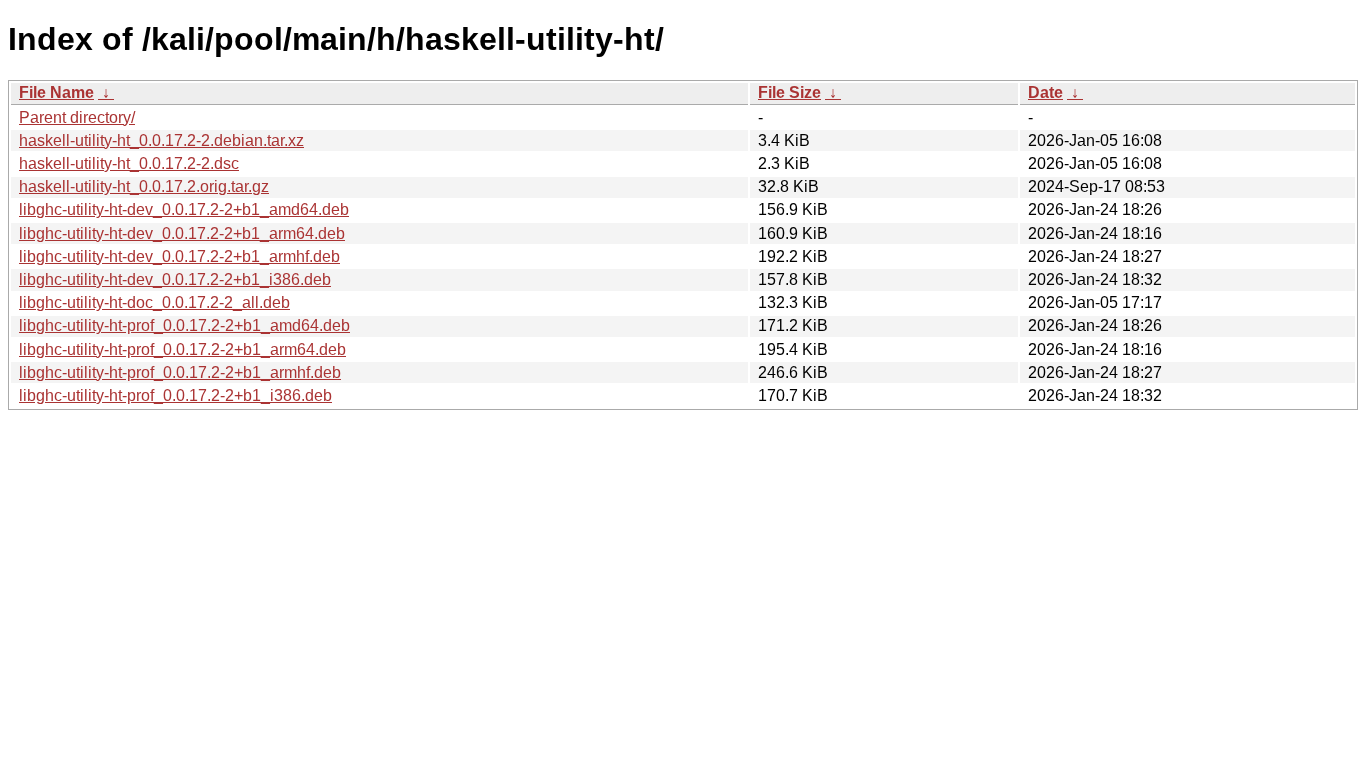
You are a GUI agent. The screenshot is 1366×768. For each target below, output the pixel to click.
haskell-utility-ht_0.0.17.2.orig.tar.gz (144, 186)
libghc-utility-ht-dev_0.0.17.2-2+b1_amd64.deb (184, 209)
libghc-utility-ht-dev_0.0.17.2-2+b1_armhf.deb (179, 256)
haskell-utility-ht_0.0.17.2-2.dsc (129, 163)
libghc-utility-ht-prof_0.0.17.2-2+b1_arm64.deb (182, 349)
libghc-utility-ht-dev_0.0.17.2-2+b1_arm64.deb (182, 233)
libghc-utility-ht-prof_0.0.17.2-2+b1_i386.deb (175, 395)
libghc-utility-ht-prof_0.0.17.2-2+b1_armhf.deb (180, 372)
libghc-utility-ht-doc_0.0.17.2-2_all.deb (154, 302)
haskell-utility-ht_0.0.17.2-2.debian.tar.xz (161, 140)
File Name (56, 92)
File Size (789, 92)
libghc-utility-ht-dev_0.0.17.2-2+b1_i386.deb (175, 279)
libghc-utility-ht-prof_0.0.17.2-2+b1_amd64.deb (184, 325)
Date (1045, 92)
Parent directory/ (77, 117)
